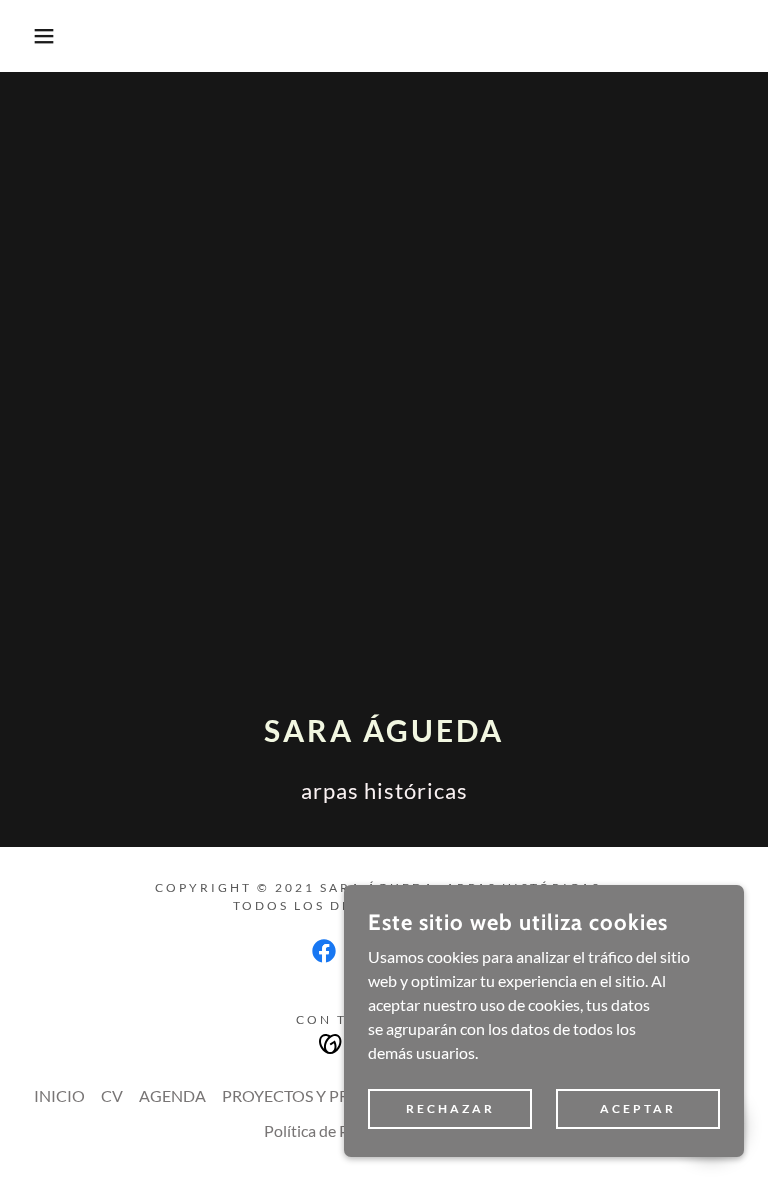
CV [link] (112, 1095)
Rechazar (450, 1108)
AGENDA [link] (172, 1095)
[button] (38, 36)
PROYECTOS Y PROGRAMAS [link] (325, 1095)
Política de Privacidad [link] (338, 1130)
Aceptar (638, 1108)
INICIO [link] (59, 1095)
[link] (324, 951)
